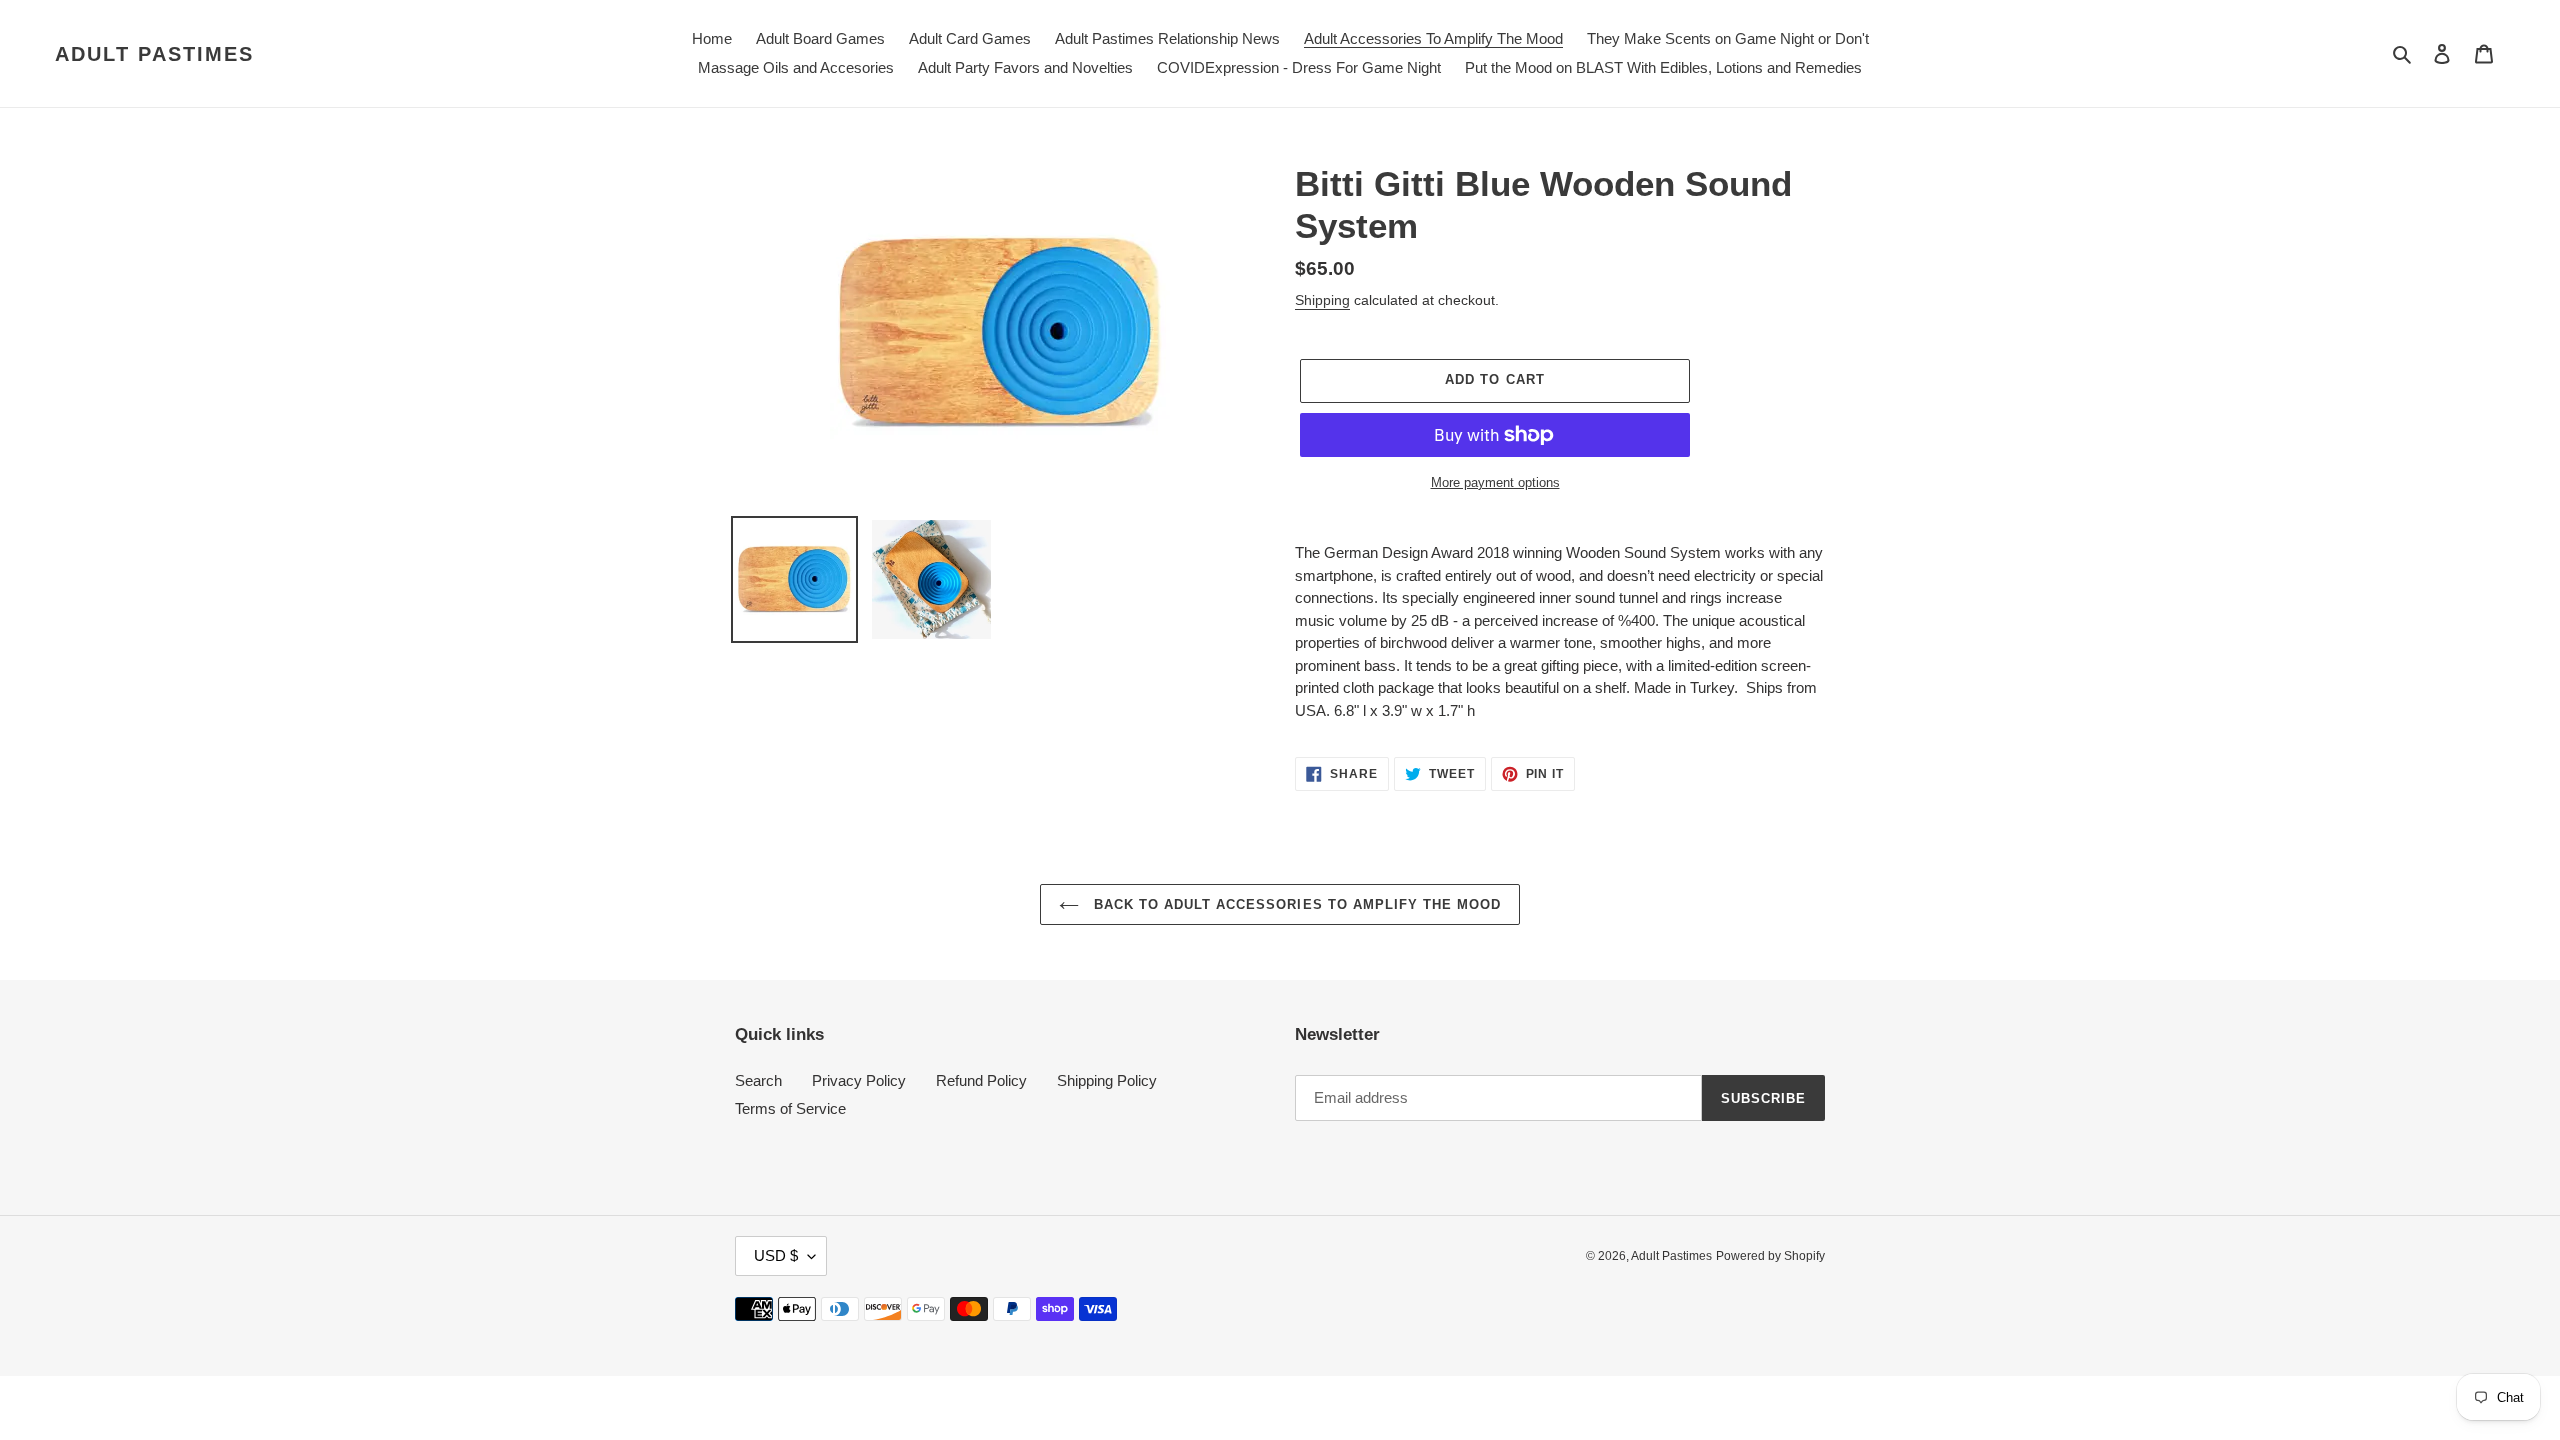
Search (758, 1080)
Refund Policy (981, 1080)
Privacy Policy (859, 1080)
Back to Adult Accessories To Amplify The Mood (1295, 904)
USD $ (776, 1255)
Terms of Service (790, 1108)
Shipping (1322, 300)
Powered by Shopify (1770, 1256)
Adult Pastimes (154, 54)
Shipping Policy (1107, 1080)
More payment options (1495, 482)
